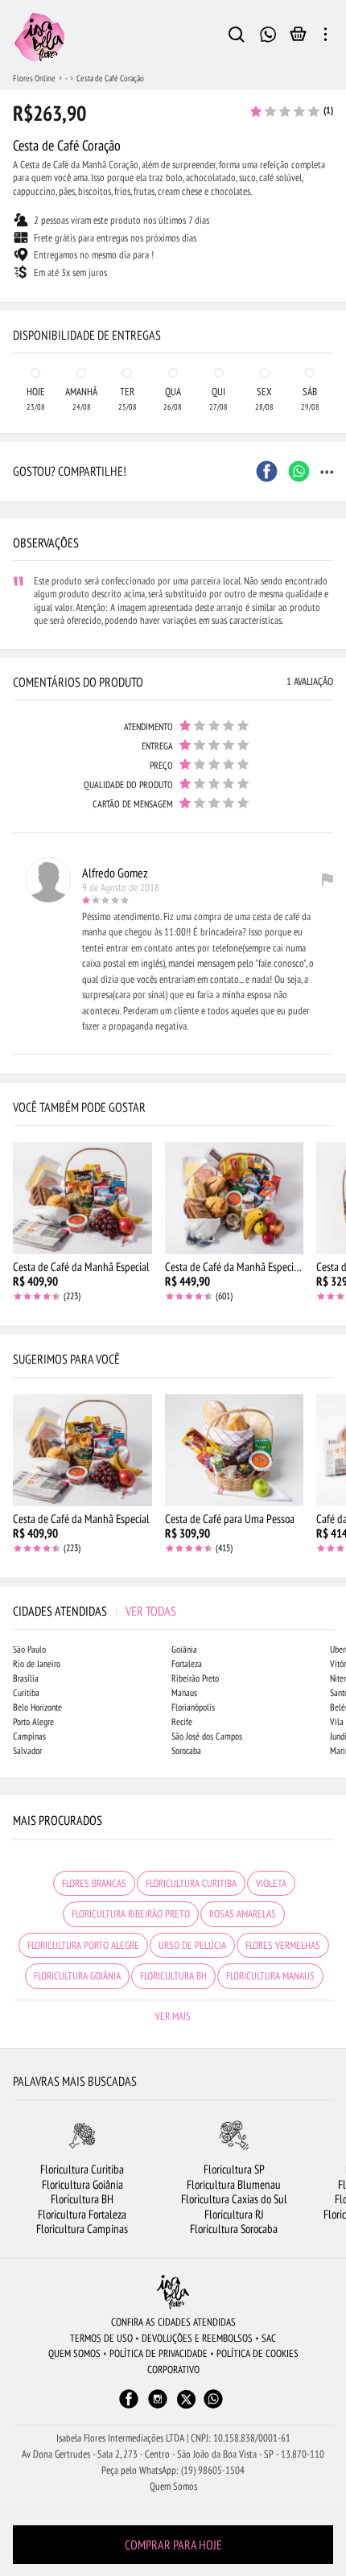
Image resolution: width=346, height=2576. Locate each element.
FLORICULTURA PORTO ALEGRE (83, 1945)
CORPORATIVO (173, 2370)
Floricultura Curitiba (82, 2169)
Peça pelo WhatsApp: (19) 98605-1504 (173, 2470)
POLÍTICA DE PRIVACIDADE (159, 2353)
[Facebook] (129, 2407)
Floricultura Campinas (82, 2229)
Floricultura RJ (234, 2214)
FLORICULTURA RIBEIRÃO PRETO (131, 1914)
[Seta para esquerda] (16, 303)
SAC (269, 2338)
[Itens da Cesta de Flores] (298, 38)
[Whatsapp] (213, 2407)
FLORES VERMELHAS (283, 1945)
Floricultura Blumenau (234, 2184)
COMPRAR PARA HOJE (173, 2545)
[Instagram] (158, 2407)
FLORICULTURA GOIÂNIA (77, 1976)
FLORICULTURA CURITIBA (191, 1883)
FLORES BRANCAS (94, 1883)
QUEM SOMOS (74, 2353)
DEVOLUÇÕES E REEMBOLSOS (197, 2338)
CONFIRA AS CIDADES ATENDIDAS (173, 2322)
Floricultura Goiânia (82, 2184)
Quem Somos (173, 2486)
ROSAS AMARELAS (243, 1914)
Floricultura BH (82, 2199)
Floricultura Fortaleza (82, 2214)
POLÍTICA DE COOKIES (257, 2353)
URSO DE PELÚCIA (192, 1945)
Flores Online (34, 78)
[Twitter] (186, 2399)
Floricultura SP (234, 2169)
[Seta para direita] (330, 303)
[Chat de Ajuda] (268, 33)
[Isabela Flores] (173, 2292)
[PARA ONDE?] (237, 37)
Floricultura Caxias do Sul (234, 2199)
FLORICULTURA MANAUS (270, 1976)
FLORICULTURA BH (173, 1976)
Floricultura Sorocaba (234, 2229)
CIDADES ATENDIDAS (95, 1611)
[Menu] (325, 37)
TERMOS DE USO (101, 2338)
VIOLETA (271, 1883)
